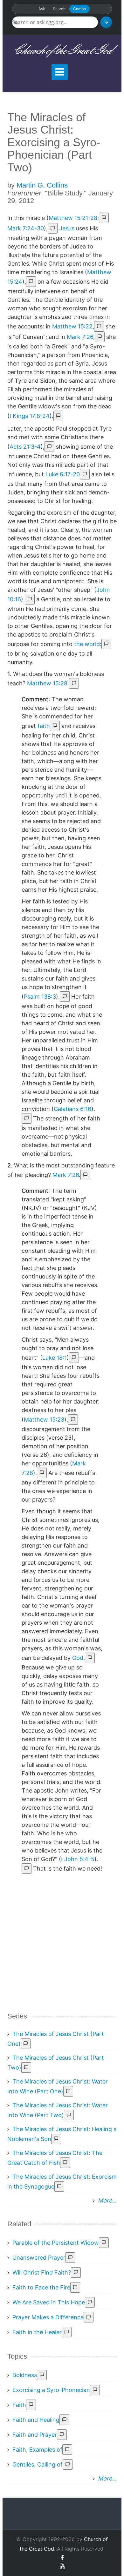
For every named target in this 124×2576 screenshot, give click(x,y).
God (78, 1658)
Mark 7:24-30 (26, 228)
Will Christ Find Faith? (42, 2272)
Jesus (67, 228)
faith (44, 726)
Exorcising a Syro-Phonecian (51, 2390)
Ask (42, 9)
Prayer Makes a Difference (48, 2317)
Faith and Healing (36, 2420)
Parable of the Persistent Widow (56, 2243)
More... (107, 2200)
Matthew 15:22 (72, 326)
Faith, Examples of (37, 2450)
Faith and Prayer (35, 2435)
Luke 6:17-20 (63, 474)
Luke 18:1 (55, 1358)
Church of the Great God (62, 51)
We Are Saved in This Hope (49, 2302)
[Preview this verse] (104, 218)
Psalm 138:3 (40, 997)
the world (87, 644)
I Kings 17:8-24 (30, 416)
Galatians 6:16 (72, 1109)
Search (59, 9)
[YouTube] (62, 2566)
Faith (19, 2405)
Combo (79, 9)
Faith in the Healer (37, 2332)
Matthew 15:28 (47, 683)
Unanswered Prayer (39, 2258)
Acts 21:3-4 (25, 447)
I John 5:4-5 (78, 1859)
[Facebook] (62, 2558)
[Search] (106, 22)
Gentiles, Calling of (38, 2464)
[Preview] (106, 644)
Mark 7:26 (80, 337)
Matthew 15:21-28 (73, 218)
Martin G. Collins (42, 185)
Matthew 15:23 (44, 1420)
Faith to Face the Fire (41, 2287)
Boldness (25, 2375)
